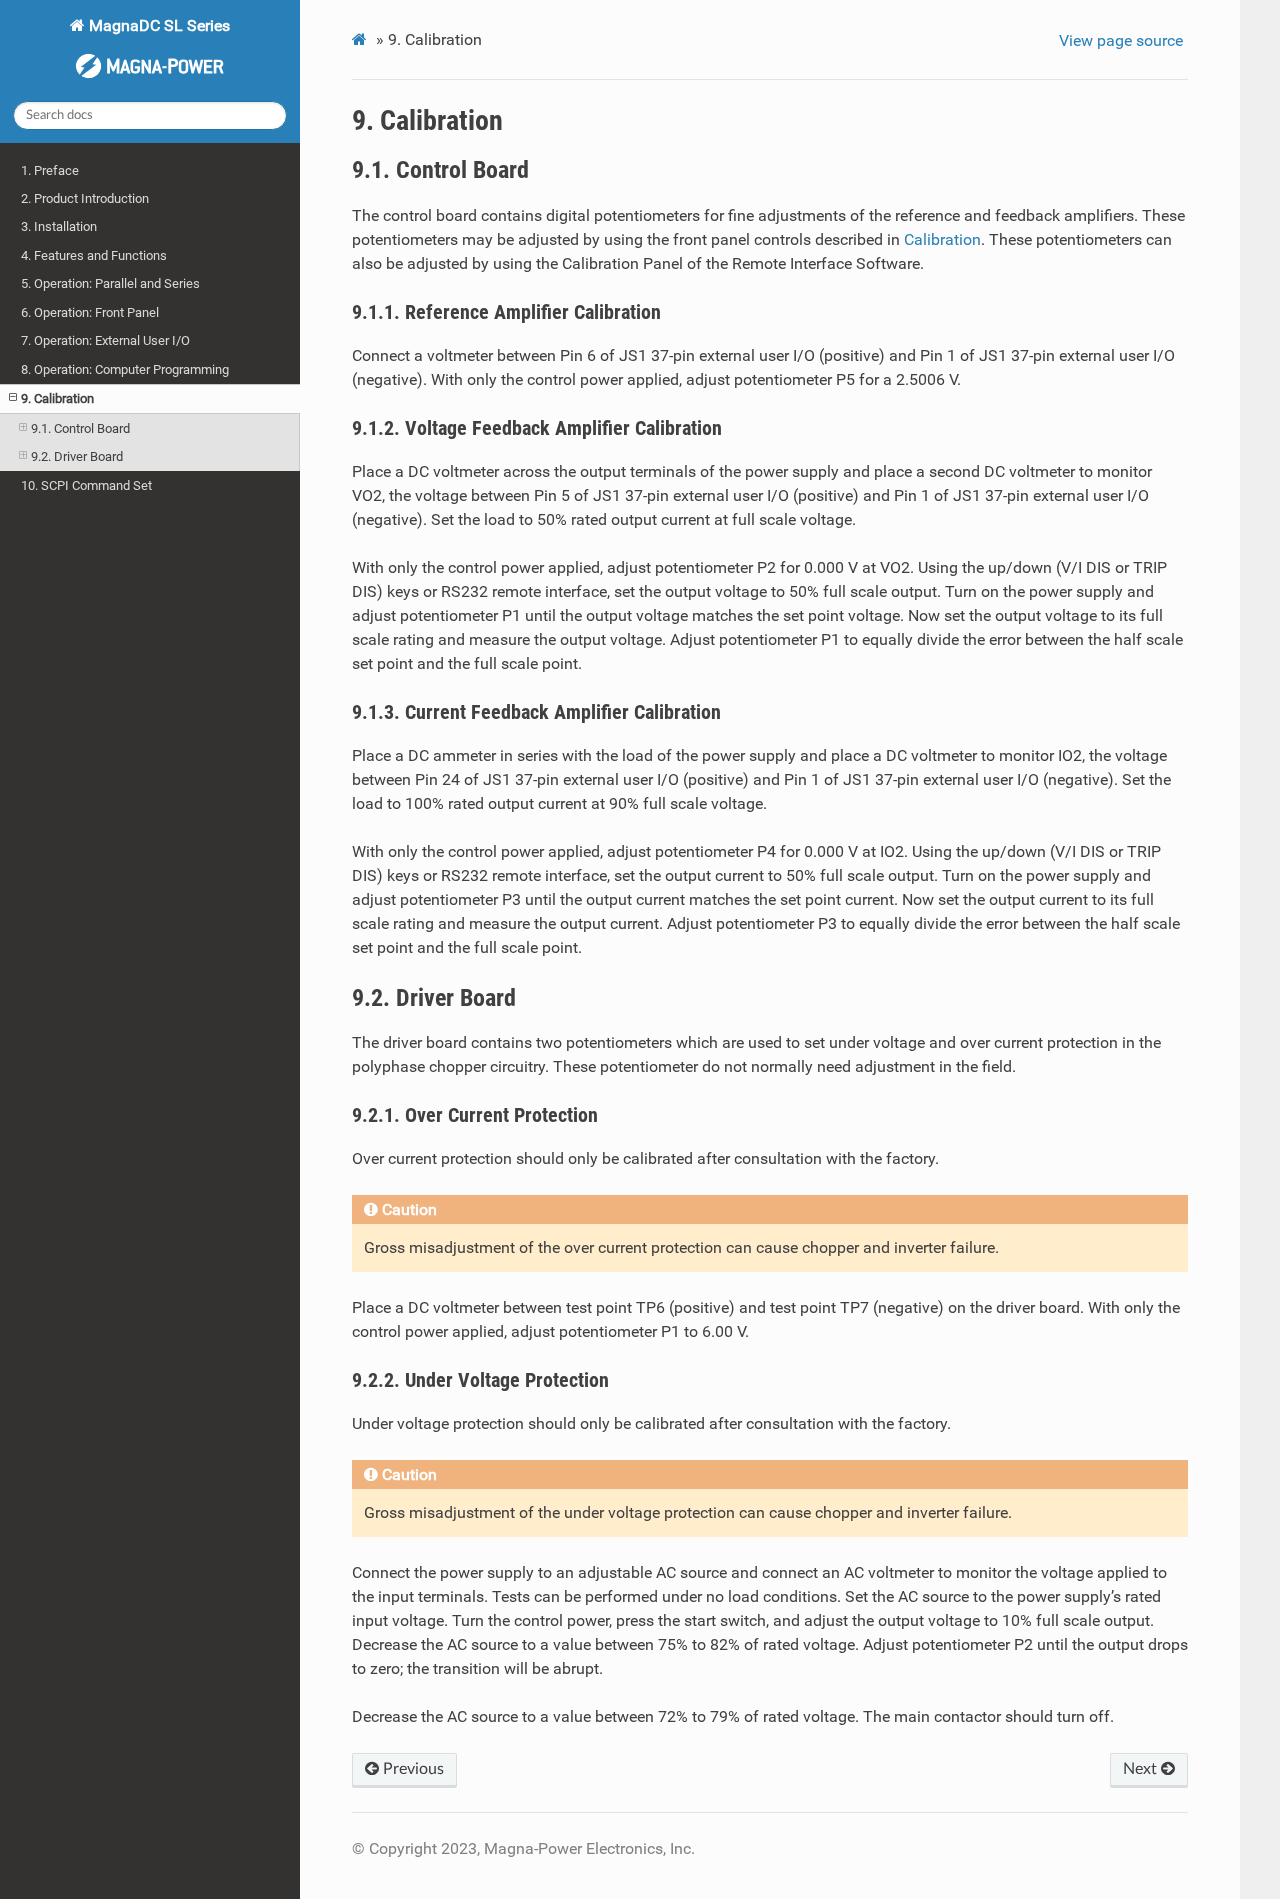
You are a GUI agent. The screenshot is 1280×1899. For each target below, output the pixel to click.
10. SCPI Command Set (86, 485)
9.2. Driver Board (77, 456)
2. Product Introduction (85, 198)
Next (1142, 1769)
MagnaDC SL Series (157, 25)
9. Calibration (57, 398)
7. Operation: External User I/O (105, 340)
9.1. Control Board (80, 428)
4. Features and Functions (94, 255)
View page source (1121, 40)
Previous (411, 1769)
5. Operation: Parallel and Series (110, 283)
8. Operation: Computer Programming (125, 369)
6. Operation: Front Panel (90, 312)
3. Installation (59, 226)
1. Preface (50, 170)
